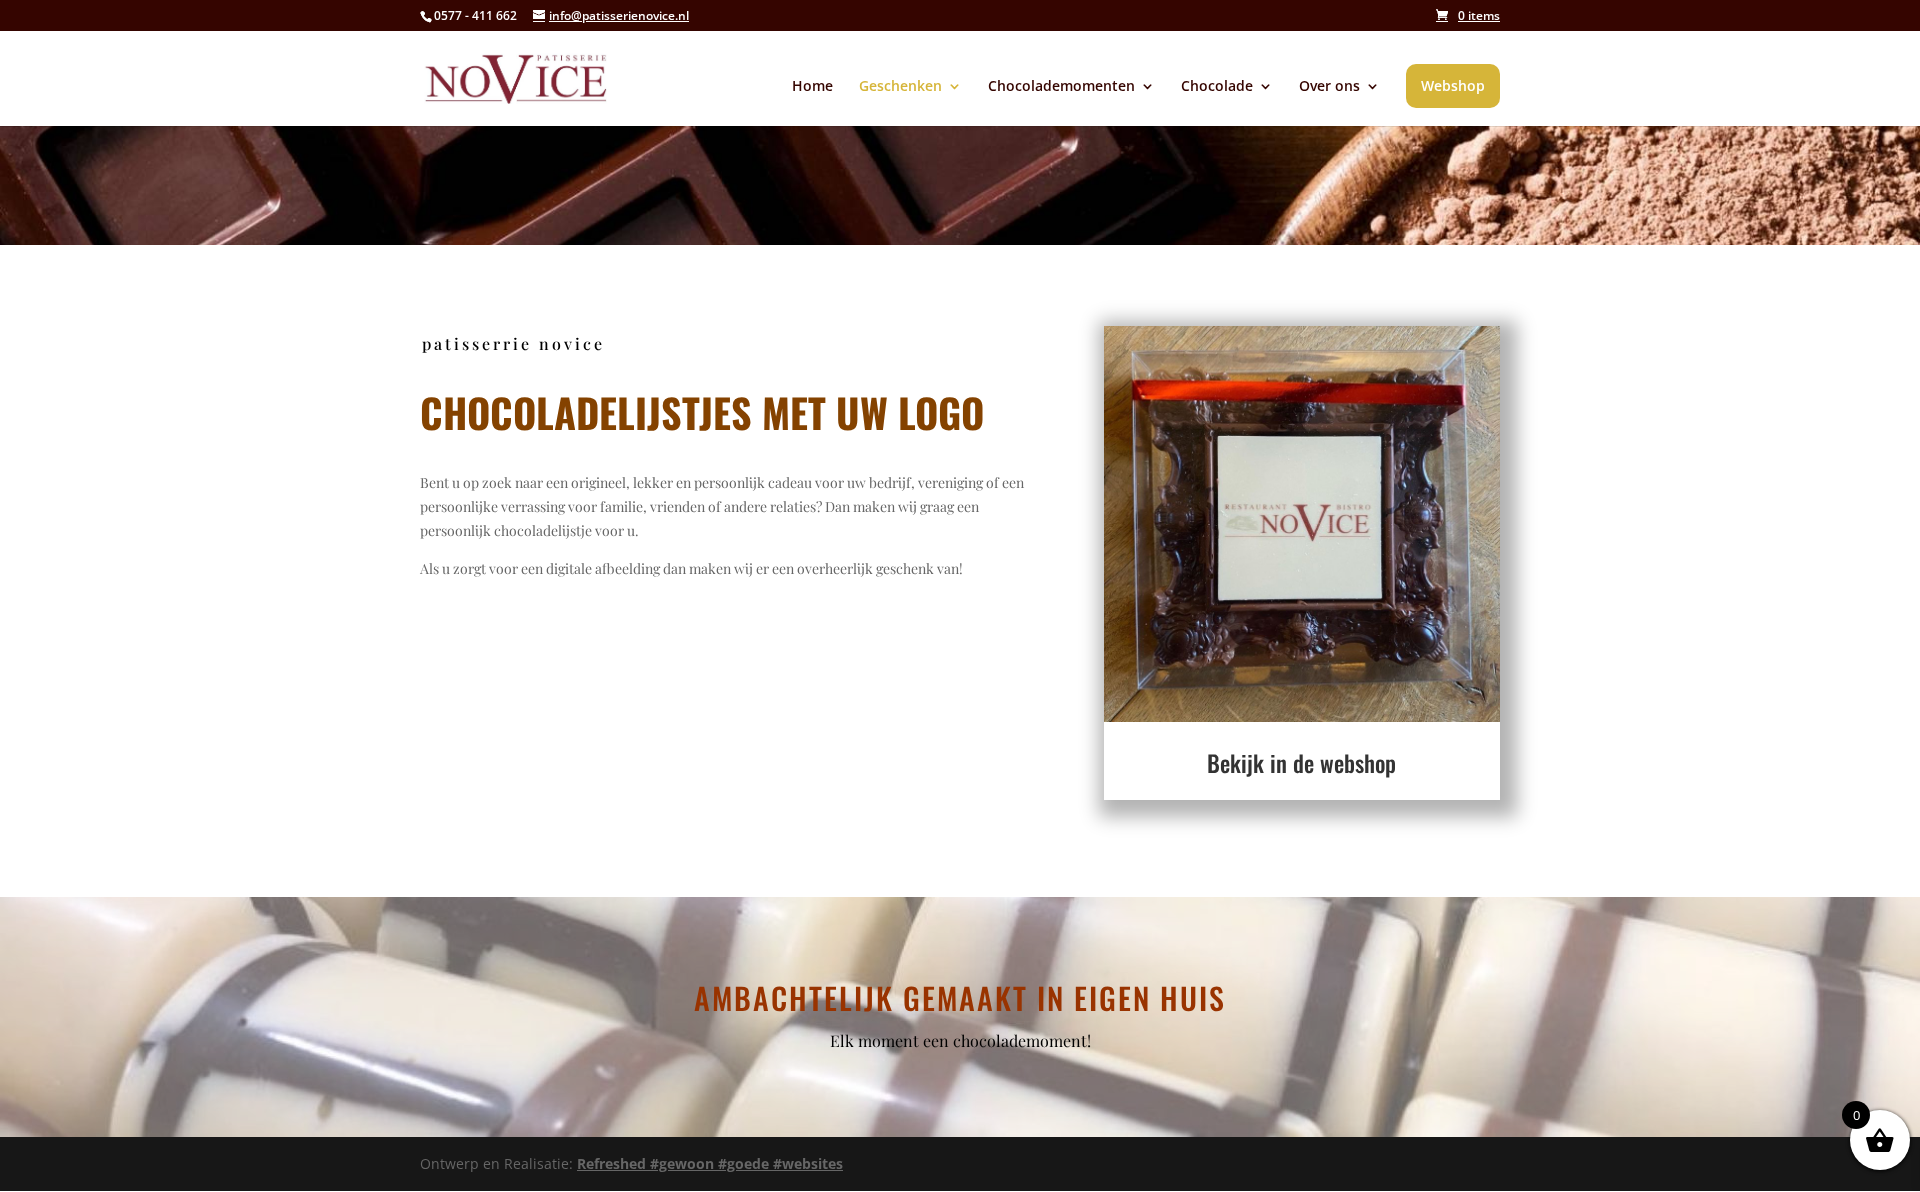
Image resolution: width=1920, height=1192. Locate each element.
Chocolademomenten (1061, 87)
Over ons (1329, 87)
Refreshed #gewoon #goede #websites (710, 1163)
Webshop (1453, 85)
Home (812, 87)
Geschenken (900, 87)
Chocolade (1217, 87)
